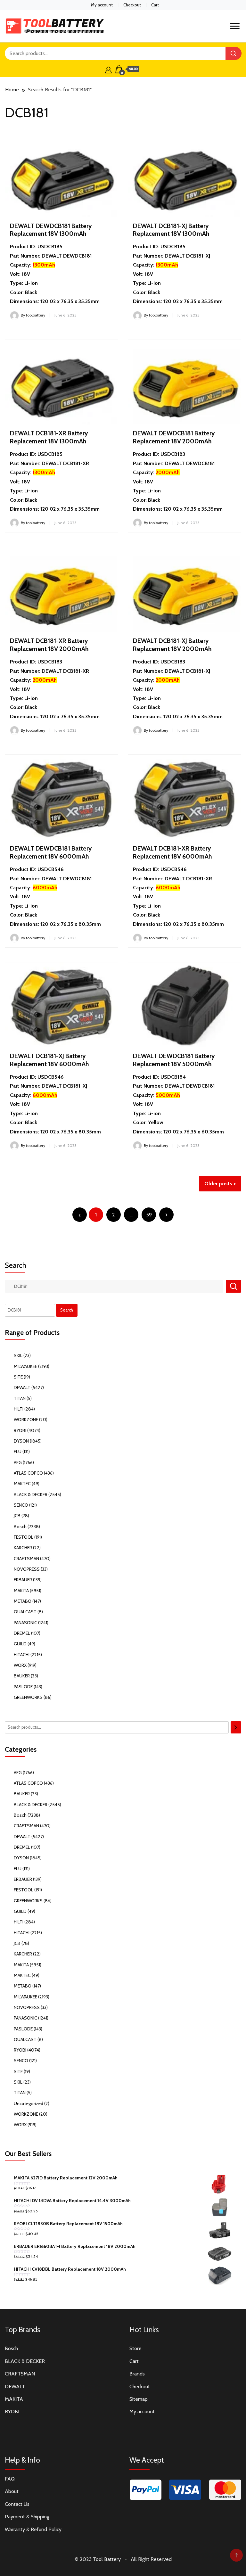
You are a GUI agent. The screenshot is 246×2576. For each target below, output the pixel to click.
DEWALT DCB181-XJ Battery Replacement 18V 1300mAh (171, 230)
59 (149, 1215)
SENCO (21, 1505)
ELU (18, 1452)
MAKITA (21, 1591)
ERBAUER (23, 1580)
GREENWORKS (28, 1697)
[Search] (236, 1727)
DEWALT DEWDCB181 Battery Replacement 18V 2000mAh (174, 437)
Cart (155, 5)
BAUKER (22, 1676)
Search (16, 1265)
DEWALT (22, 1387)
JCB (17, 1516)
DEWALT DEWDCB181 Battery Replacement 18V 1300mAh (51, 230)
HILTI (19, 1409)
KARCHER (23, 1548)
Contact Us (17, 2504)
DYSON (21, 1441)
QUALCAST (25, 1612)
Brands (137, 2374)
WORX (20, 1665)
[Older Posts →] (166, 1215)
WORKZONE (26, 1420)
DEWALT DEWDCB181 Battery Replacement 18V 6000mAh (51, 852)
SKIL (18, 1355)
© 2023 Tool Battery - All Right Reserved (123, 2559)
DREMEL (22, 1633)
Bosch (20, 1527)
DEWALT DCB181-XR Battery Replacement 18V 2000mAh (49, 645)
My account (102, 5)
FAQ (10, 2479)
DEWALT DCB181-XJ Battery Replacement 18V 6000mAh (49, 1060)
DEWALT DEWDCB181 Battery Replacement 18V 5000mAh (174, 1060)
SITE (18, 1377)
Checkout (132, 5)
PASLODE (23, 1687)
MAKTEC (22, 1484)
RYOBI (20, 1430)
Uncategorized (29, 2103)
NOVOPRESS (27, 1569)
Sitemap (139, 2399)
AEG (18, 1462)
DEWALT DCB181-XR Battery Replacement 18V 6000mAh (172, 852)
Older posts (218, 1184)
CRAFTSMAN (26, 1559)
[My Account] (108, 69)
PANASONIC (25, 1623)
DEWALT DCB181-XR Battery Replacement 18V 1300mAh (49, 437)
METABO (23, 1601)
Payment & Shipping (27, 2517)
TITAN (20, 1398)
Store (135, 2348)
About (12, 2491)
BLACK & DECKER (31, 1494)
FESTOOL (24, 1537)
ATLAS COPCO (28, 1473)
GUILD (20, 1644)
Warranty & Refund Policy (33, 2529)
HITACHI (22, 1655)
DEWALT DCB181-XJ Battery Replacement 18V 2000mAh (172, 645)
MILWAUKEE (25, 1366)
